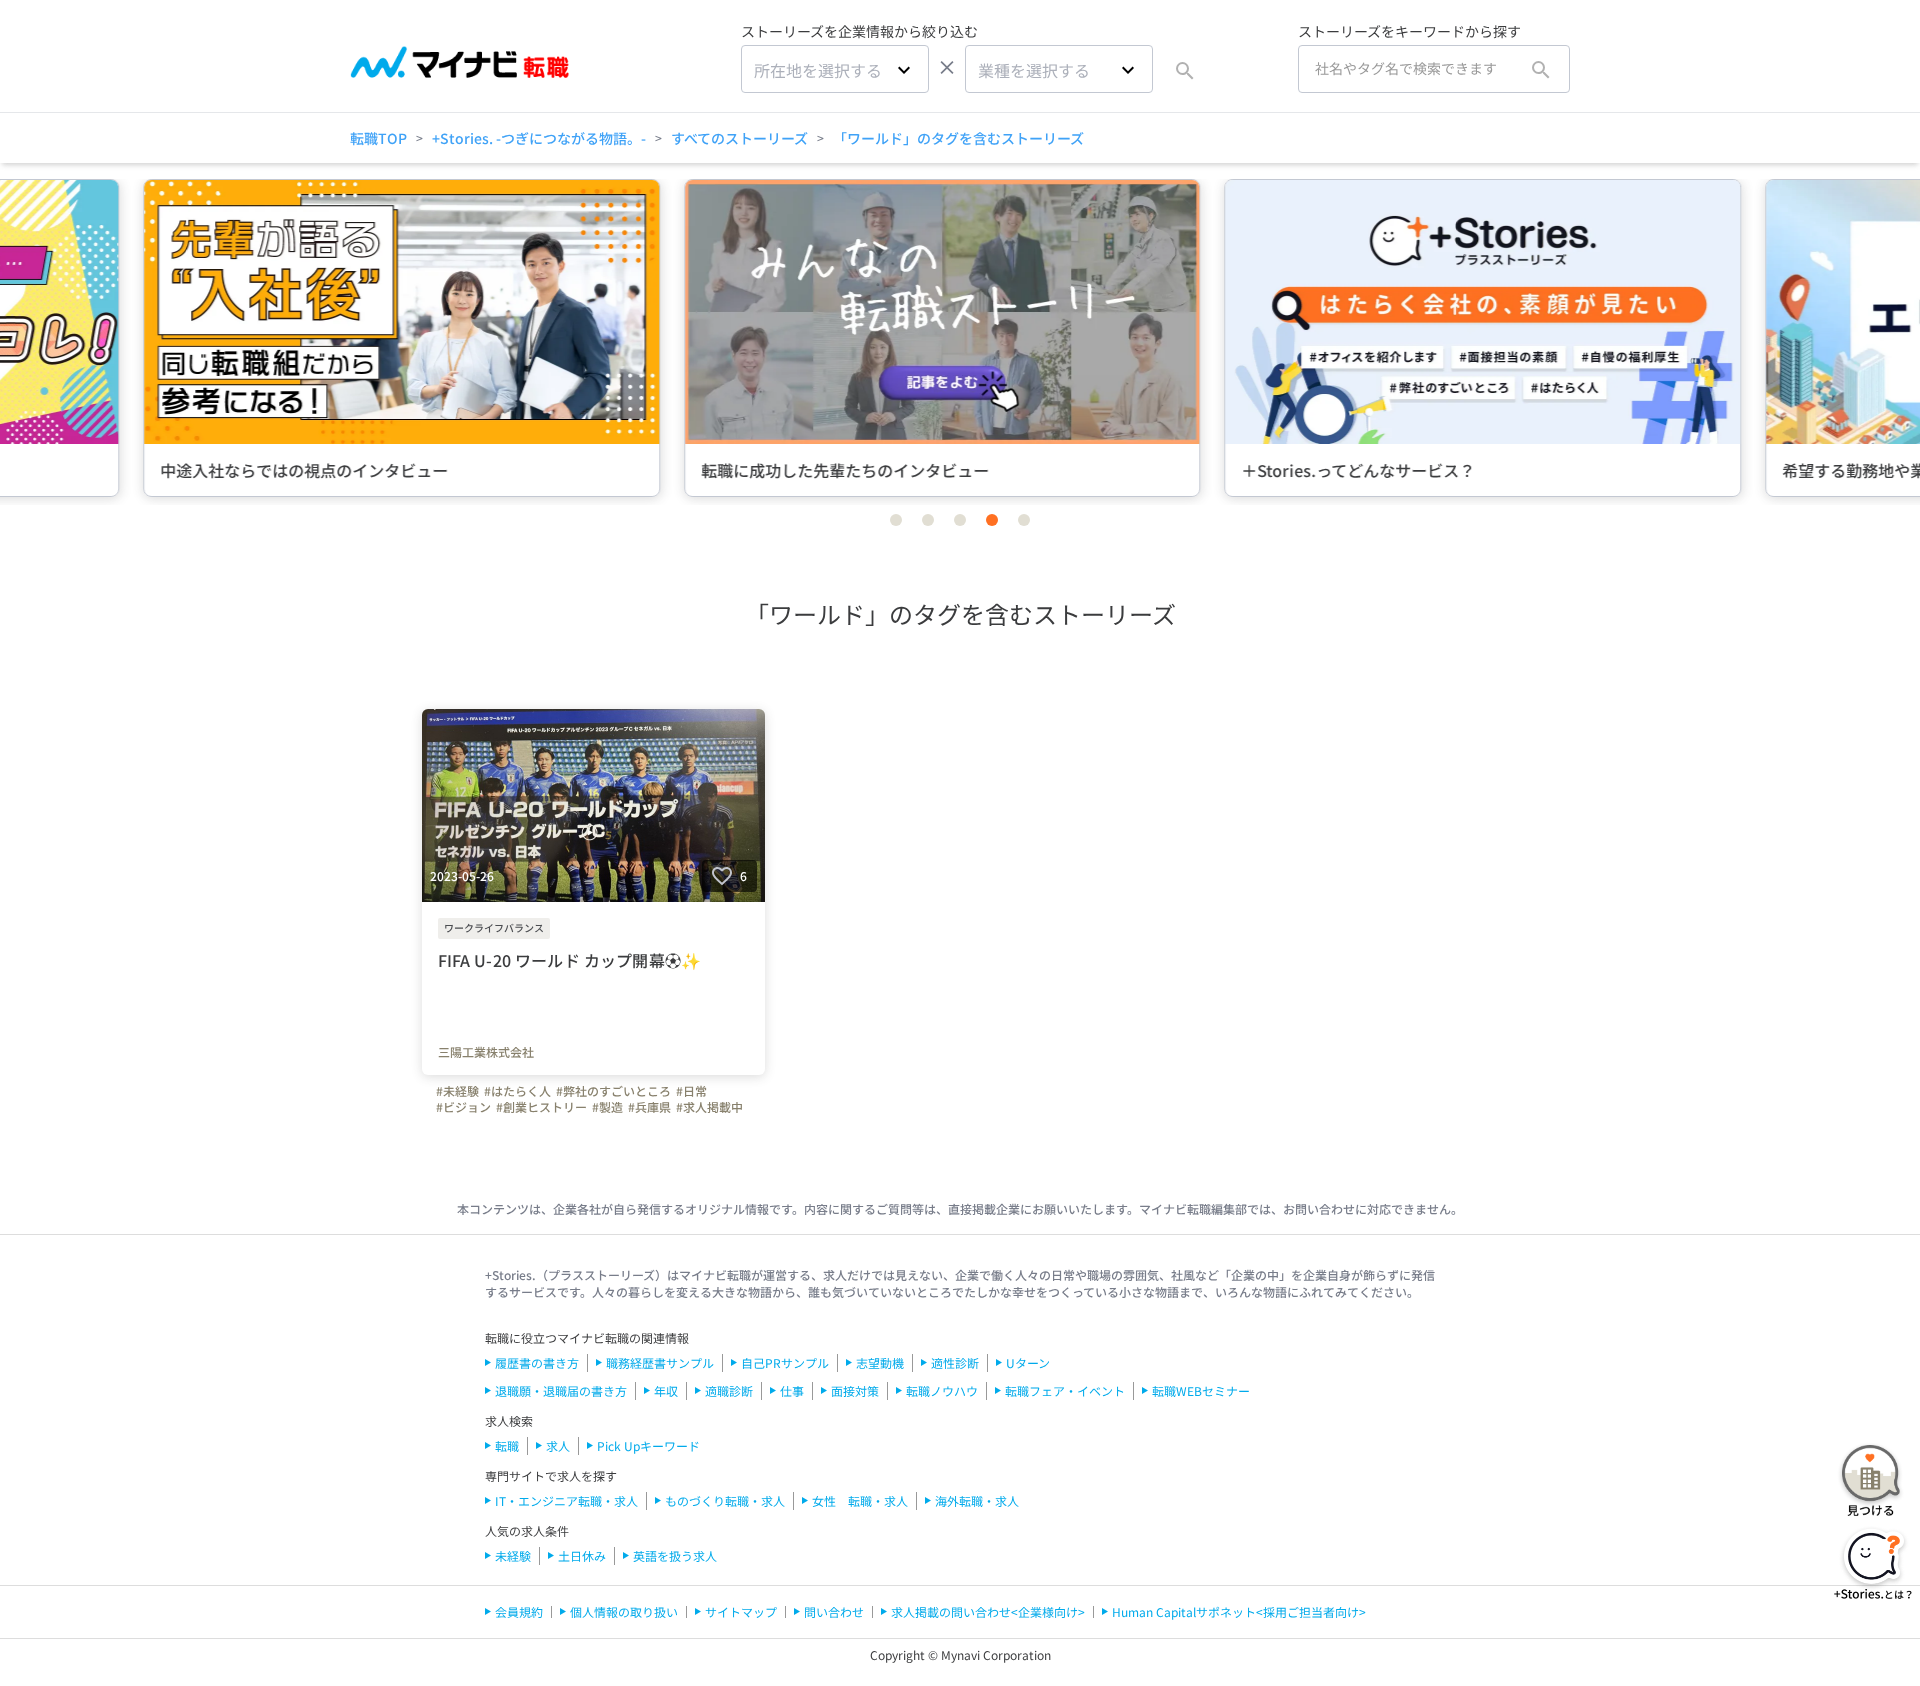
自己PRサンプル (785, 1362)
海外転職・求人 (977, 1500)
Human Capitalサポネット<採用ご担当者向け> (1239, 1611)
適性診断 (955, 1362)
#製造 (607, 1107)
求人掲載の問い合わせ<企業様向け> (988, 1611)
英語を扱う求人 (675, 1555)
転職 (507, 1445)
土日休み (582, 1555)
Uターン (1028, 1362)
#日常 (691, 1091)
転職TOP (378, 138)
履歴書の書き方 (537, 1362)
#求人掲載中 (709, 1107)
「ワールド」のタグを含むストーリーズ (958, 138)
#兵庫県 (649, 1107)
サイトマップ (741, 1611)
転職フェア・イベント (1065, 1390)
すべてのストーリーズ (739, 138)
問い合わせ (834, 1611)
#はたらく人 (517, 1091)
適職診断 (729, 1390)
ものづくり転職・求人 (725, 1500)
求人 (558, 1445)
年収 (666, 1390)
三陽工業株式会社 (486, 1052)
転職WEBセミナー (1201, 1390)
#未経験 (457, 1091)
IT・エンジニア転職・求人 (566, 1500)
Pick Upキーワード (648, 1445)
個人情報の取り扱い (624, 1611)
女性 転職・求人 (860, 1500)
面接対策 (855, 1390)
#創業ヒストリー (541, 1107)
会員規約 (519, 1611)
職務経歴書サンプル (660, 1362)
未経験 (513, 1555)
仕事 (792, 1390)
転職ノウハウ (942, 1390)
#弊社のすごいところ (613, 1091)
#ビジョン (463, 1107)
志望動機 (880, 1362)
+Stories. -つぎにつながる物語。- (539, 138)
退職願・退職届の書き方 (561, 1390)
